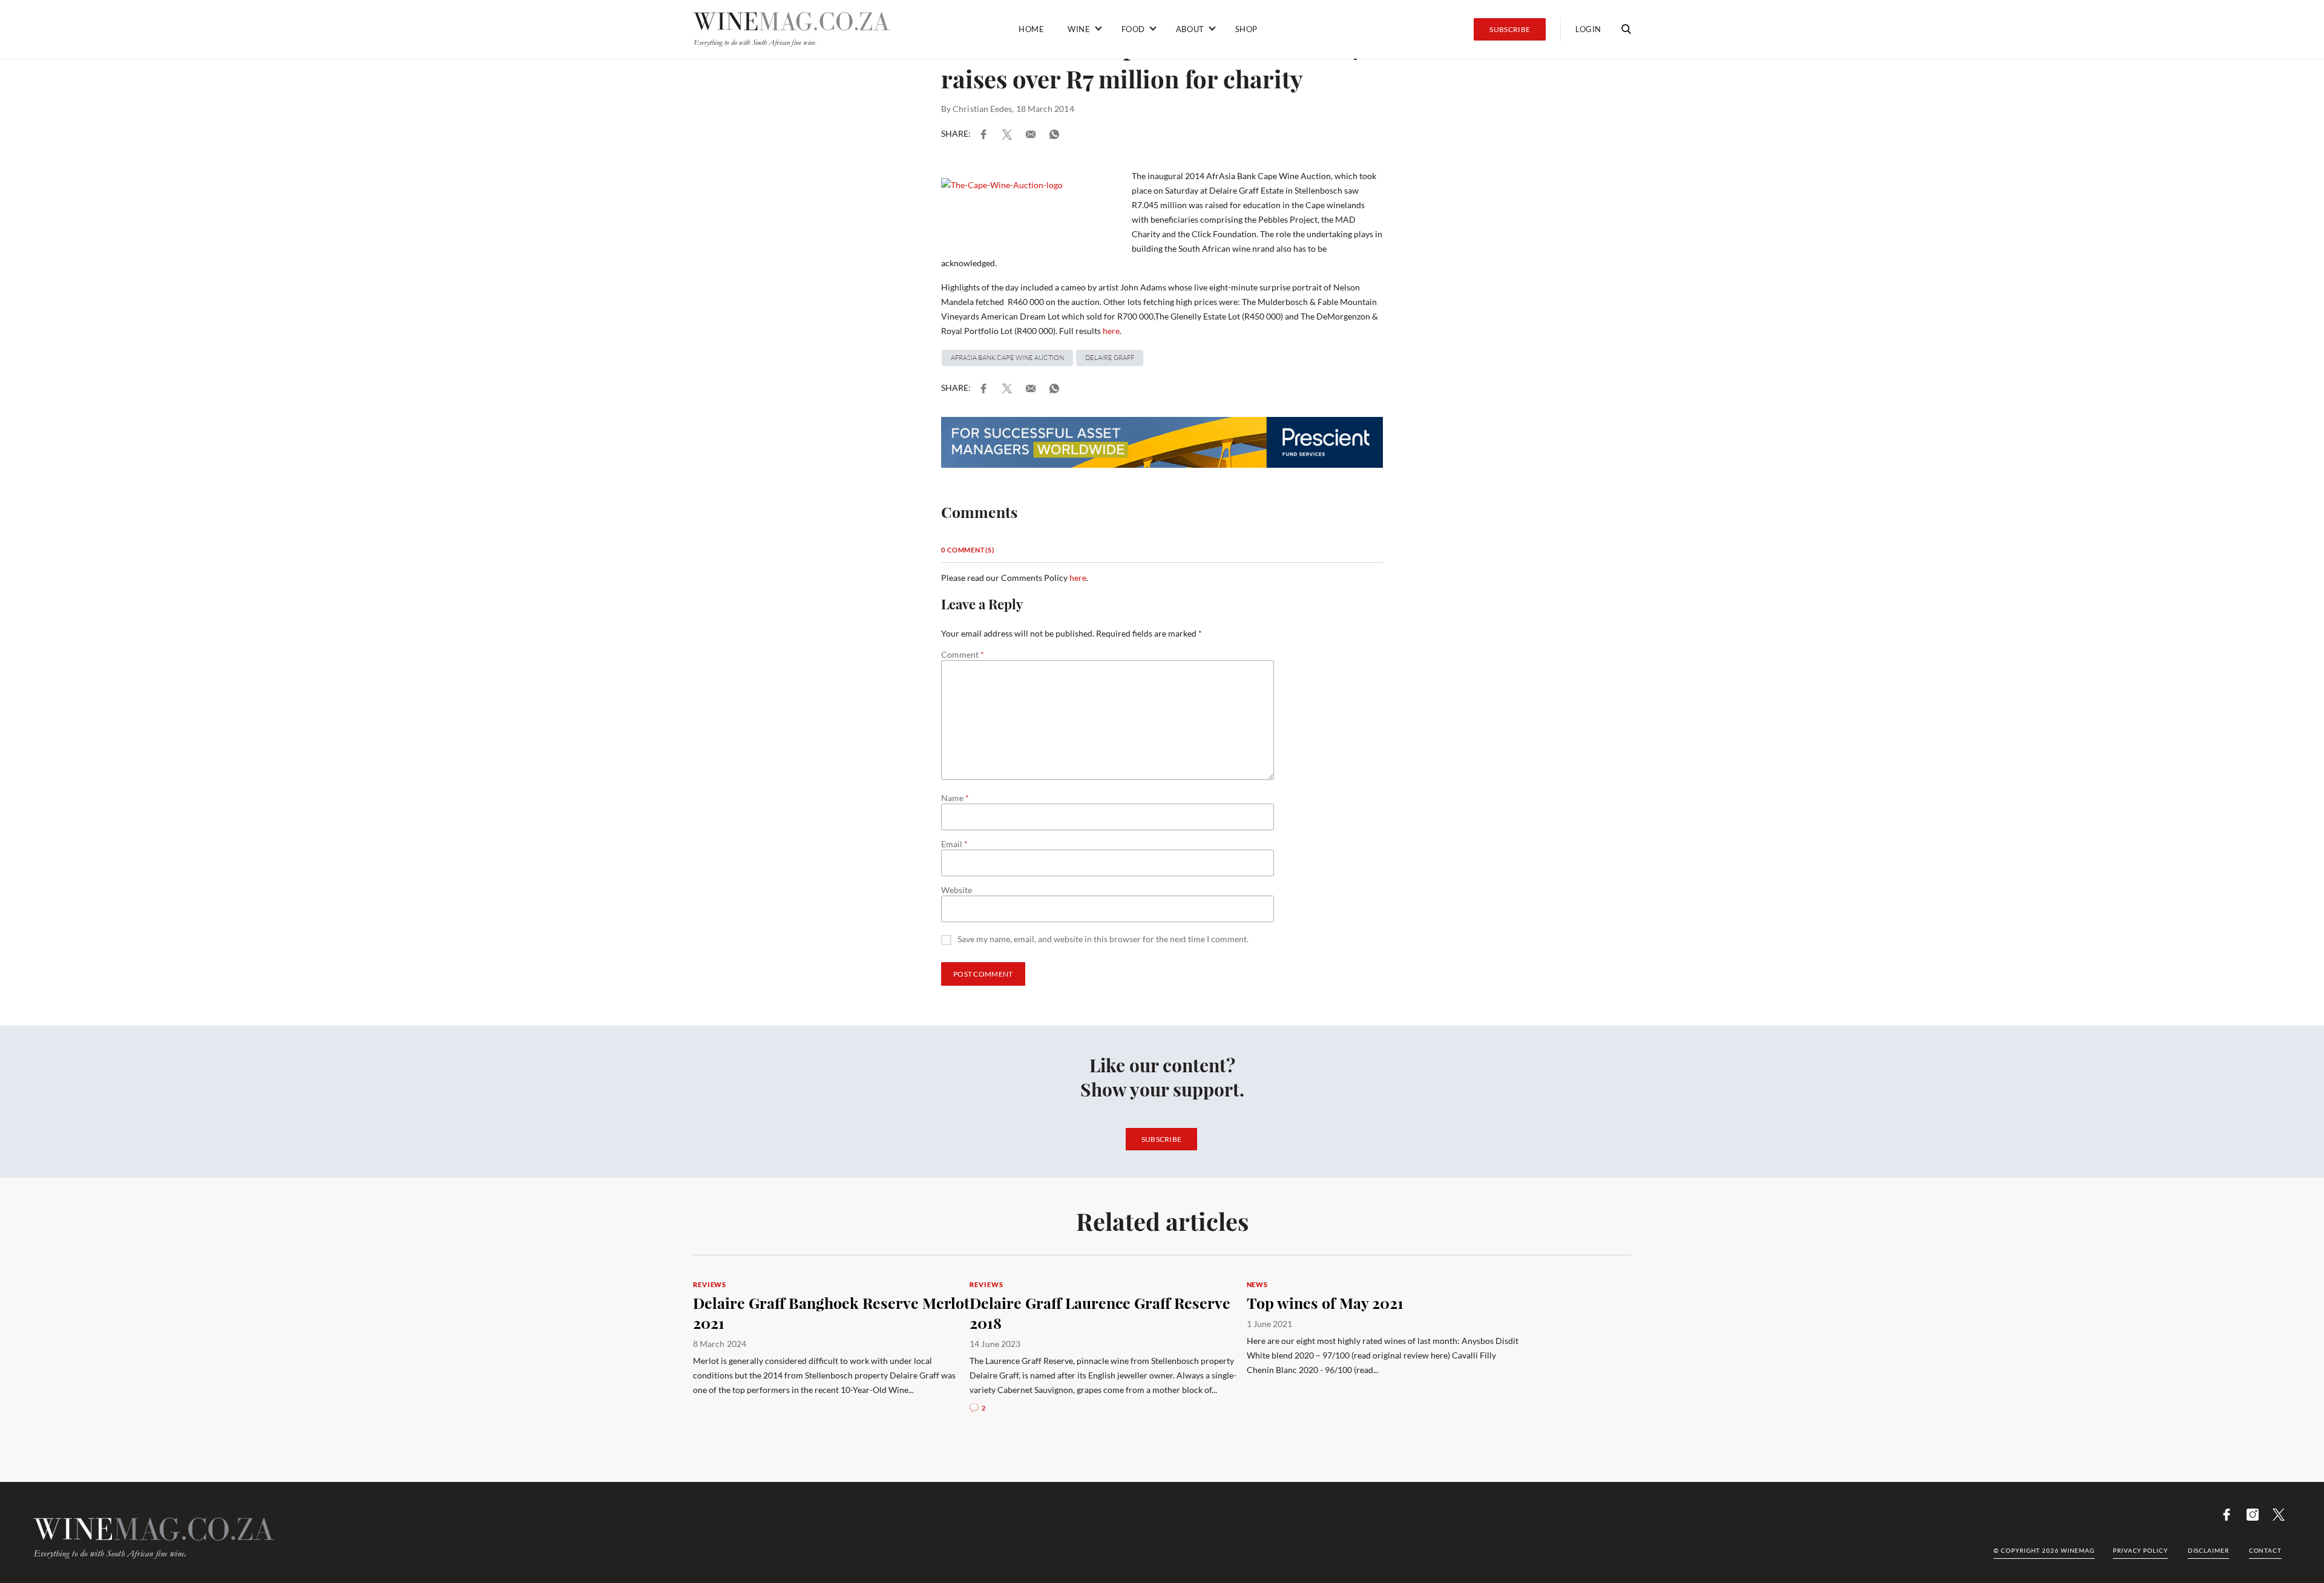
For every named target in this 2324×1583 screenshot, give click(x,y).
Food (1133, 29)
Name (955, 798)
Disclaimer (2208, 1550)
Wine (1079, 29)
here (1111, 331)
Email (954, 844)
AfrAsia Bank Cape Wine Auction (1007, 358)
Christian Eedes (982, 109)
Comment (963, 655)
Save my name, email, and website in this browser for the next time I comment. (1103, 939)
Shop (1246, 29)
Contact (2265, 1550)
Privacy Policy (2140, 1550)
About (1190, 29)
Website (957, 890)
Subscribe (1510, 29)
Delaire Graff (1110, 358)
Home (1031, 29)
